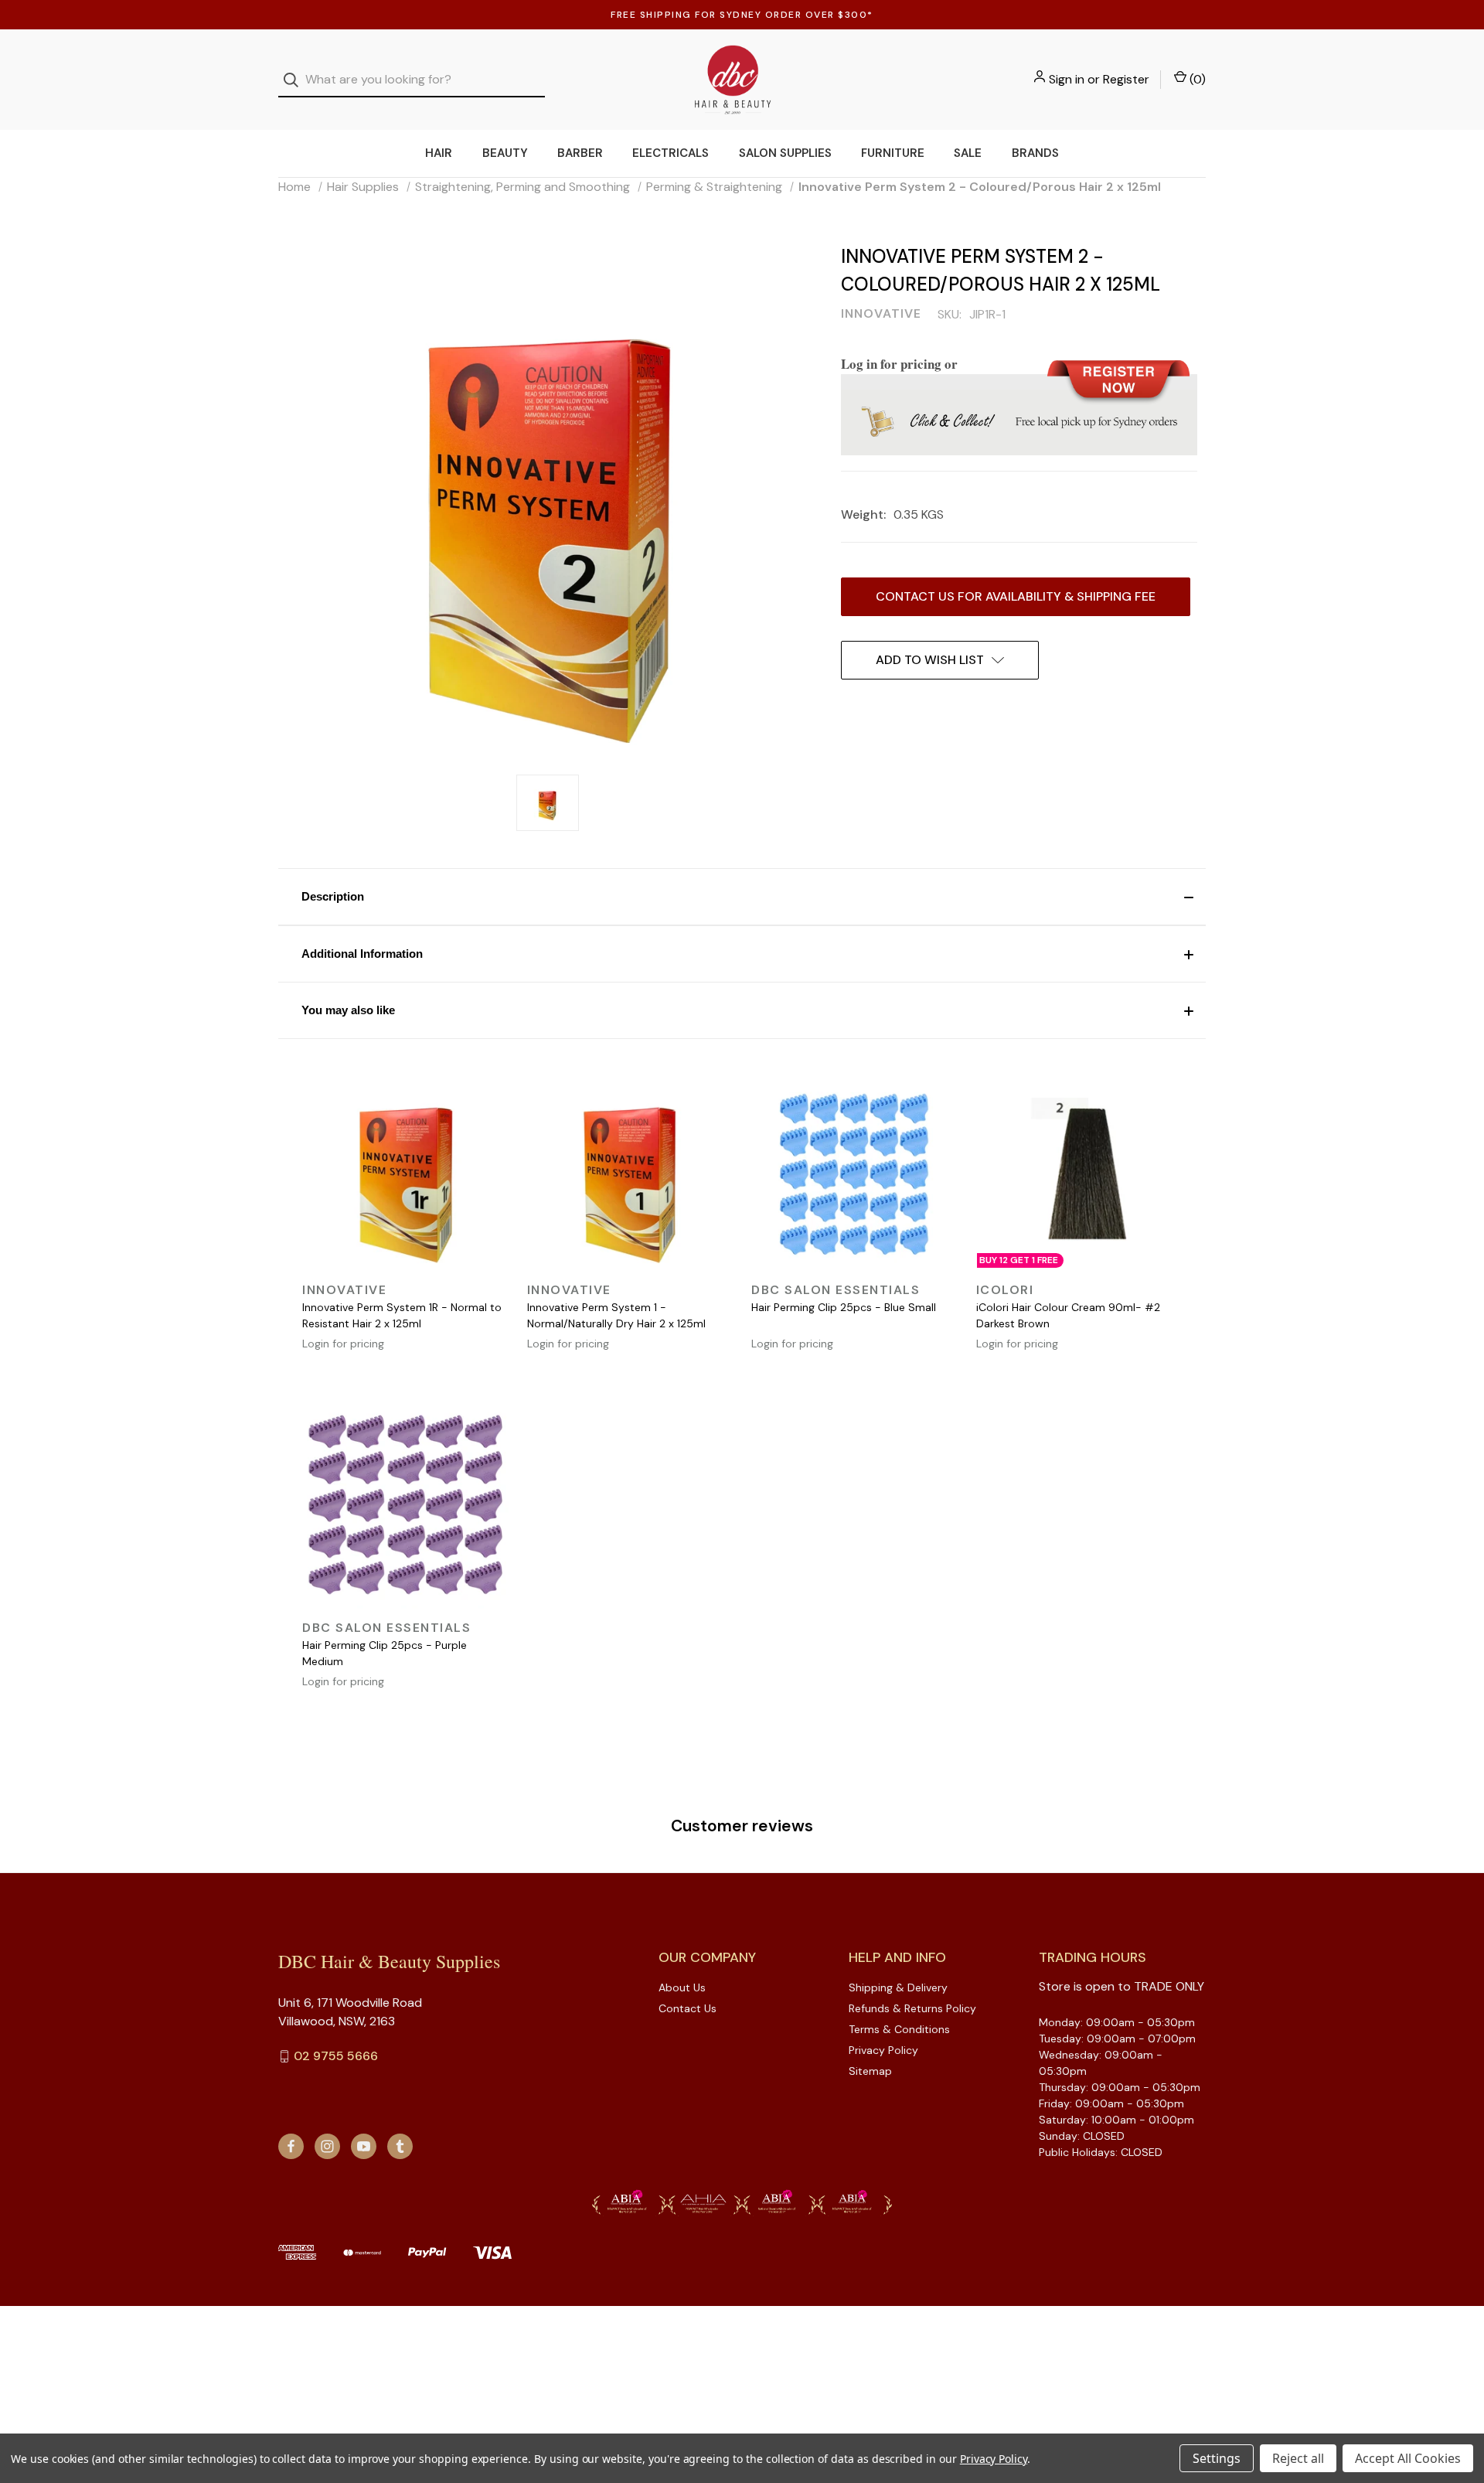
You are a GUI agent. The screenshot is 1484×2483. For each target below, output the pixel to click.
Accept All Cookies (1408, 2458)
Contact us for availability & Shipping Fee (1016, 596)
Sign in (1067, 79)
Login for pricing (343, 1344)
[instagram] (327, 2146)
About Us (682, 1987)
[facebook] (291, 2146)
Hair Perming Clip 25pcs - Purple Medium (385, 1653)
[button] (742, 897)
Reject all (1298, 2458)
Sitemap (870, 2071)
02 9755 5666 (336, 2056)
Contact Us (688, 2008)
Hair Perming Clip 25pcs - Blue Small (844, 1307)
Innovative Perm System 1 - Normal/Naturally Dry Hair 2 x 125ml (616, 1315)
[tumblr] (400, 2146)
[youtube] (364, 2146)
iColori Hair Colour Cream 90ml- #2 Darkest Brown (1068, 1315)
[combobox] (412, 80)
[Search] (296, 80)
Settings (1217, 2458)
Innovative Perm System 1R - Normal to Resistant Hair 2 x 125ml (402, 1315)
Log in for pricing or (899, 364)
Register (1126, 79)
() (1196, 79)
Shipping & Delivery (898, 1987)
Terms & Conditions (899, 2029)
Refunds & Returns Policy (912, 2008)
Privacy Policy (883, 2050)
